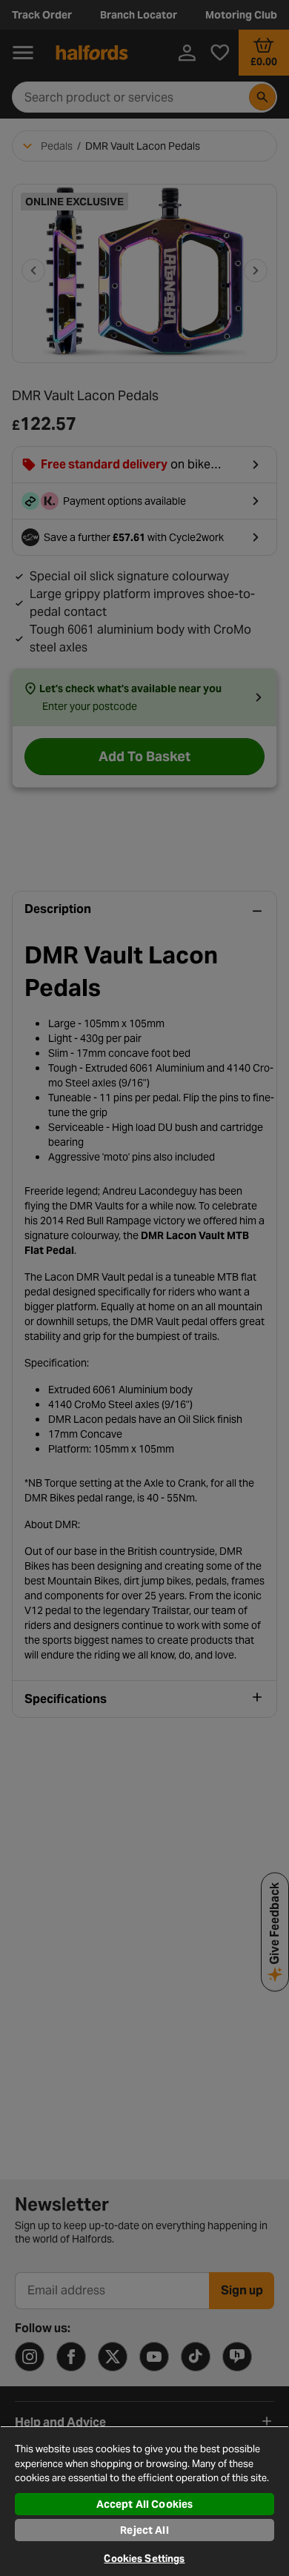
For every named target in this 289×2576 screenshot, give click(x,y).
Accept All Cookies (145, 2504)
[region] (144, 2501)
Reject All (144, 2530)
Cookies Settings (144, 2559)
